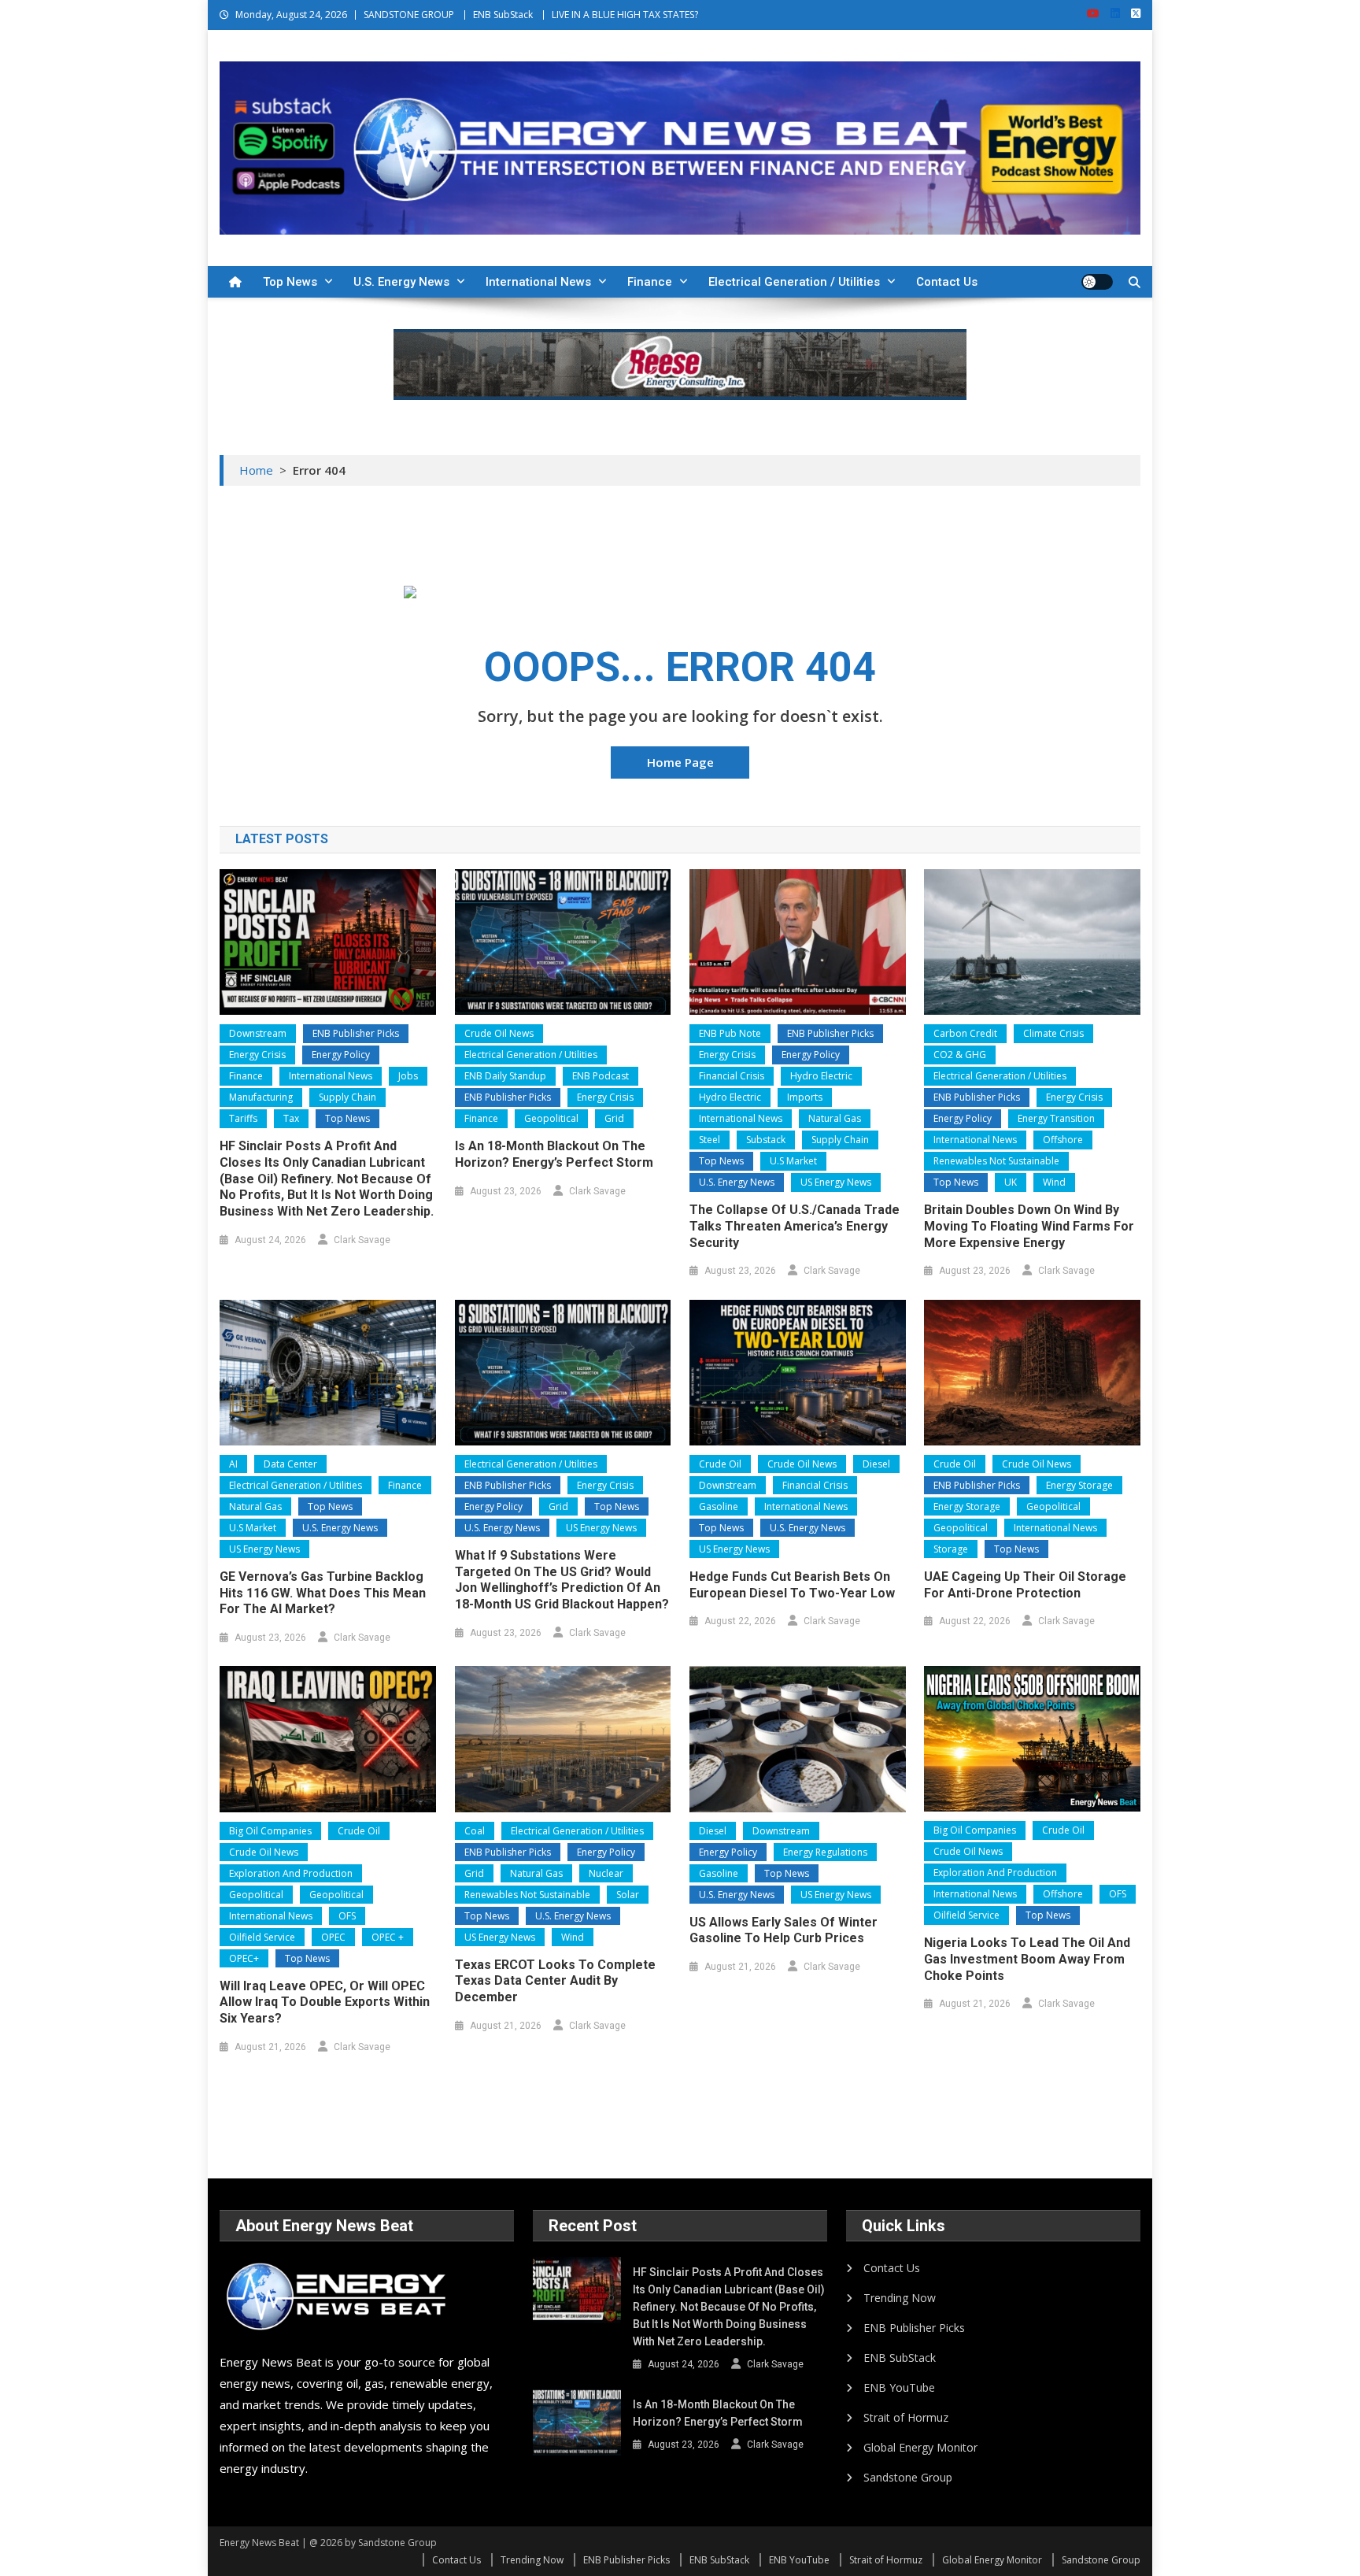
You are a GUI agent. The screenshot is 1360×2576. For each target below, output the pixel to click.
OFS (347, 1916)
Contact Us (947, 282)
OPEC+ (244, 1958)
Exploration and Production (291, 1873)
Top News (290, 282)
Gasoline (719, 1506)
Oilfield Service (262, 1937)
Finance (650, 282)
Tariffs (243, 1118)
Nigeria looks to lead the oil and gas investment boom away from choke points (1027, 1959)
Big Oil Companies (270, 1831)
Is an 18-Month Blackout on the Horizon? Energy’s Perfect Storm (554, 1154)
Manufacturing (261, 1097)
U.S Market (793, 1161)
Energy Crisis (257, 1055)
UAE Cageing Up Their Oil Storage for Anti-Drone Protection (1025, 1585)
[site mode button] (1097, 282)
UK (1011, 1182)
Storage (951, 1549)
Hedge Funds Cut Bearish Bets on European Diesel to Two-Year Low (792, 1585)
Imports (805, 1097)
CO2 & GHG (960, 1055)
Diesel (876, 1464)
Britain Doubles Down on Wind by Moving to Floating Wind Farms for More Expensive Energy (1029, 1226)
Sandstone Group (908, 2477)
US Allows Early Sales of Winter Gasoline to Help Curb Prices (783, 1930)
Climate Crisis (1053, 1033)
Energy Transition (1056, 1118)
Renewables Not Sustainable (996, 1161)
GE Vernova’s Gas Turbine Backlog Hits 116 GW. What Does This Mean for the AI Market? (323, 1593)
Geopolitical (551, 1118)
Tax (291, 1118)
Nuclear (606, 1873)
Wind (1054, 1182)
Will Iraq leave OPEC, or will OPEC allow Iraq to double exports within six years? (325, 2002)
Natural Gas (835, 1118)
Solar (628, 1895)
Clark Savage (362, 1240)
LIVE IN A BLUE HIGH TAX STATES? (625, 15)
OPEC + (388, 1937)
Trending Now (900, 2298)
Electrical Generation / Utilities (794, 282)
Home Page (680, 762)
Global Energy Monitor (920, 2447)
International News (538, 282)
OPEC (333, 1937)
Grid (614, 1118)
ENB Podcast (601, 1076)
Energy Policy (341, 1055)
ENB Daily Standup (505, 1076)
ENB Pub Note (730, 1033)
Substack (766, 1140)
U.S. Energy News (401, 282)
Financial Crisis (732, 1076)
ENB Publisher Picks (356, 1033)
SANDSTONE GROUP (409, 15)
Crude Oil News (499, 1033)
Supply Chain (347, 1097)
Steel (710, 1140)
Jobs (408, 1076)
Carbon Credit (965, 1033)
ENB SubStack (503, 15)
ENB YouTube (899, 2387)
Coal (475, 1831)
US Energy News (836, 1182)
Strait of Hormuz (906, 2417)
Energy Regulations (825, 1852)
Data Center (290, 1464)
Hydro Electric (821, 1076)
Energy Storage (1079, 1485)
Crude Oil (720, 1464)
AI (233, 1464)
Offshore (1063, 1140)
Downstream (258, 1033)
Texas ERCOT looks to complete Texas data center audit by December (555, 1981)
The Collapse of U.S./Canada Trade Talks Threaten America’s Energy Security (795, 1226)
